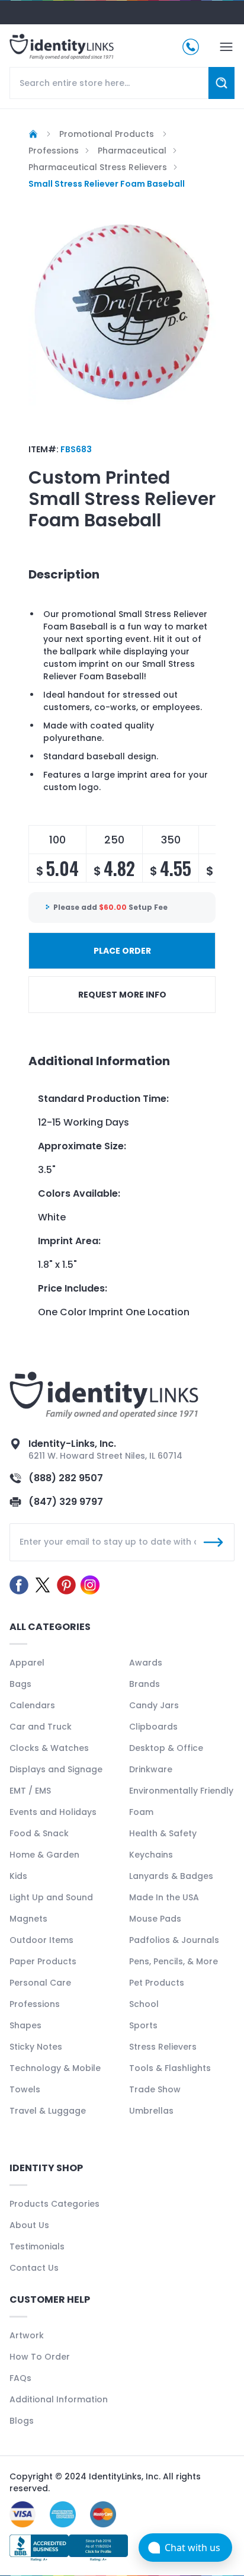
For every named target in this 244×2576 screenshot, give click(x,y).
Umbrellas (151, 2111)
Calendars (32, 1705)
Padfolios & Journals (174, 1940)
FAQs (20, 2378)
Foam (141, 1812)
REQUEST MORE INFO (122, 995)
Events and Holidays (53, 1812)
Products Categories (54, 2204)
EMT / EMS (30, 1791)
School (144, 2004)
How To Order (40, 2357)
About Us (29, 2225)
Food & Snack (39, 1833)
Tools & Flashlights (170, 2068)
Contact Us (34, 2268)
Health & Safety (163, 1833)
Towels (25, 2089)
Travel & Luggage (48, 2111)
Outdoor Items (41, 1940)
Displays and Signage (56, 1769)
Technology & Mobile (55, 2068)
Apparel (27, 1663)
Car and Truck (41, 1727)
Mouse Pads (155, 1919)
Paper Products (43, 1961)
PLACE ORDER (122, 951)
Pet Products (157, 1983)
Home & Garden (44, 1855)
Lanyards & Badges (171, 1876)
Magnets (28, 1919)
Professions (35, 2004)
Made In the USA (164, 1897)
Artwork (27, 2335)
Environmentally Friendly (181, 1791)
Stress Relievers (163, 2047)
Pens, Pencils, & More (174, 1961)
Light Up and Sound (51, 1897)
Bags (20, 1684)
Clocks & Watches (49, 1748)
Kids (18, 1876)
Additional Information (59, 2399)
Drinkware (151, 1769)
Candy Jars (154, 1705)
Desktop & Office (166, 1748)
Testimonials (37, 2246)
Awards (146, 1663)
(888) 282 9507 (66, 1478)
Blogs (22, 2421)
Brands (145, 1684)
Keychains (151, 1855)
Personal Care (40, 1983)
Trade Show (155, 2089)
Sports (143, 2025)
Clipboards (153, 1727)
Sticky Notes (36, 2047)
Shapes (25, 2025)
